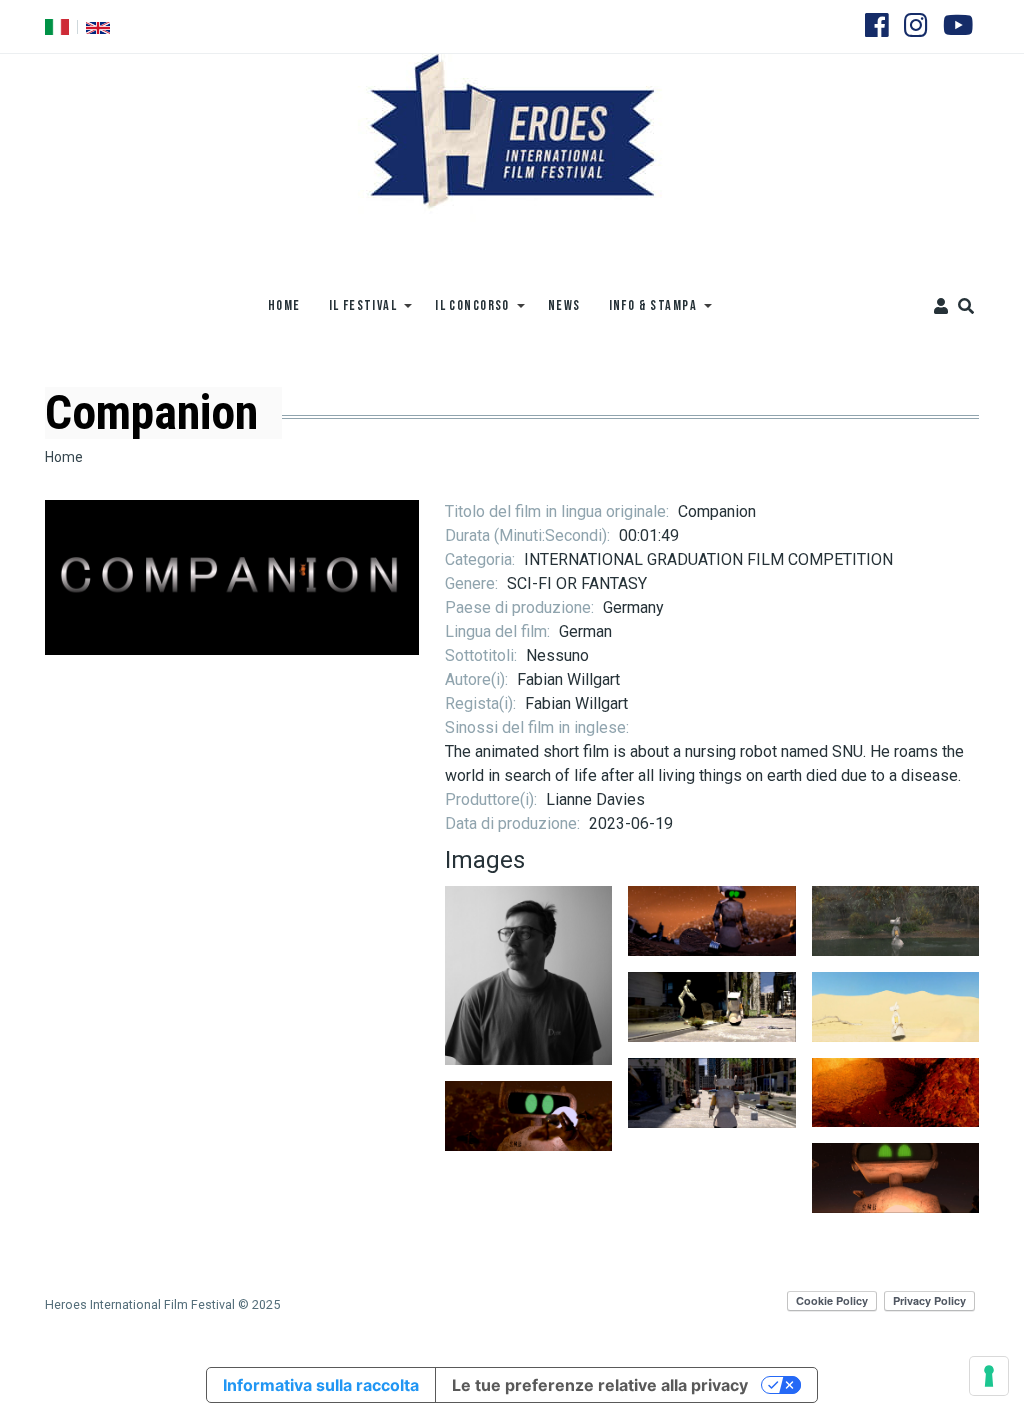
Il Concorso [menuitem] (465, 312)
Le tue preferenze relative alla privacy (600, 1385)
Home (64, 457)
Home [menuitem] (284, 305)
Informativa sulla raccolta (321, 1385)
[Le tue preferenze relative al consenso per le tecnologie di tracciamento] (989, 1376)
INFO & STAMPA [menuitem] (646, 312)
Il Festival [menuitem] (356, 312)
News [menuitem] (564, 305)
